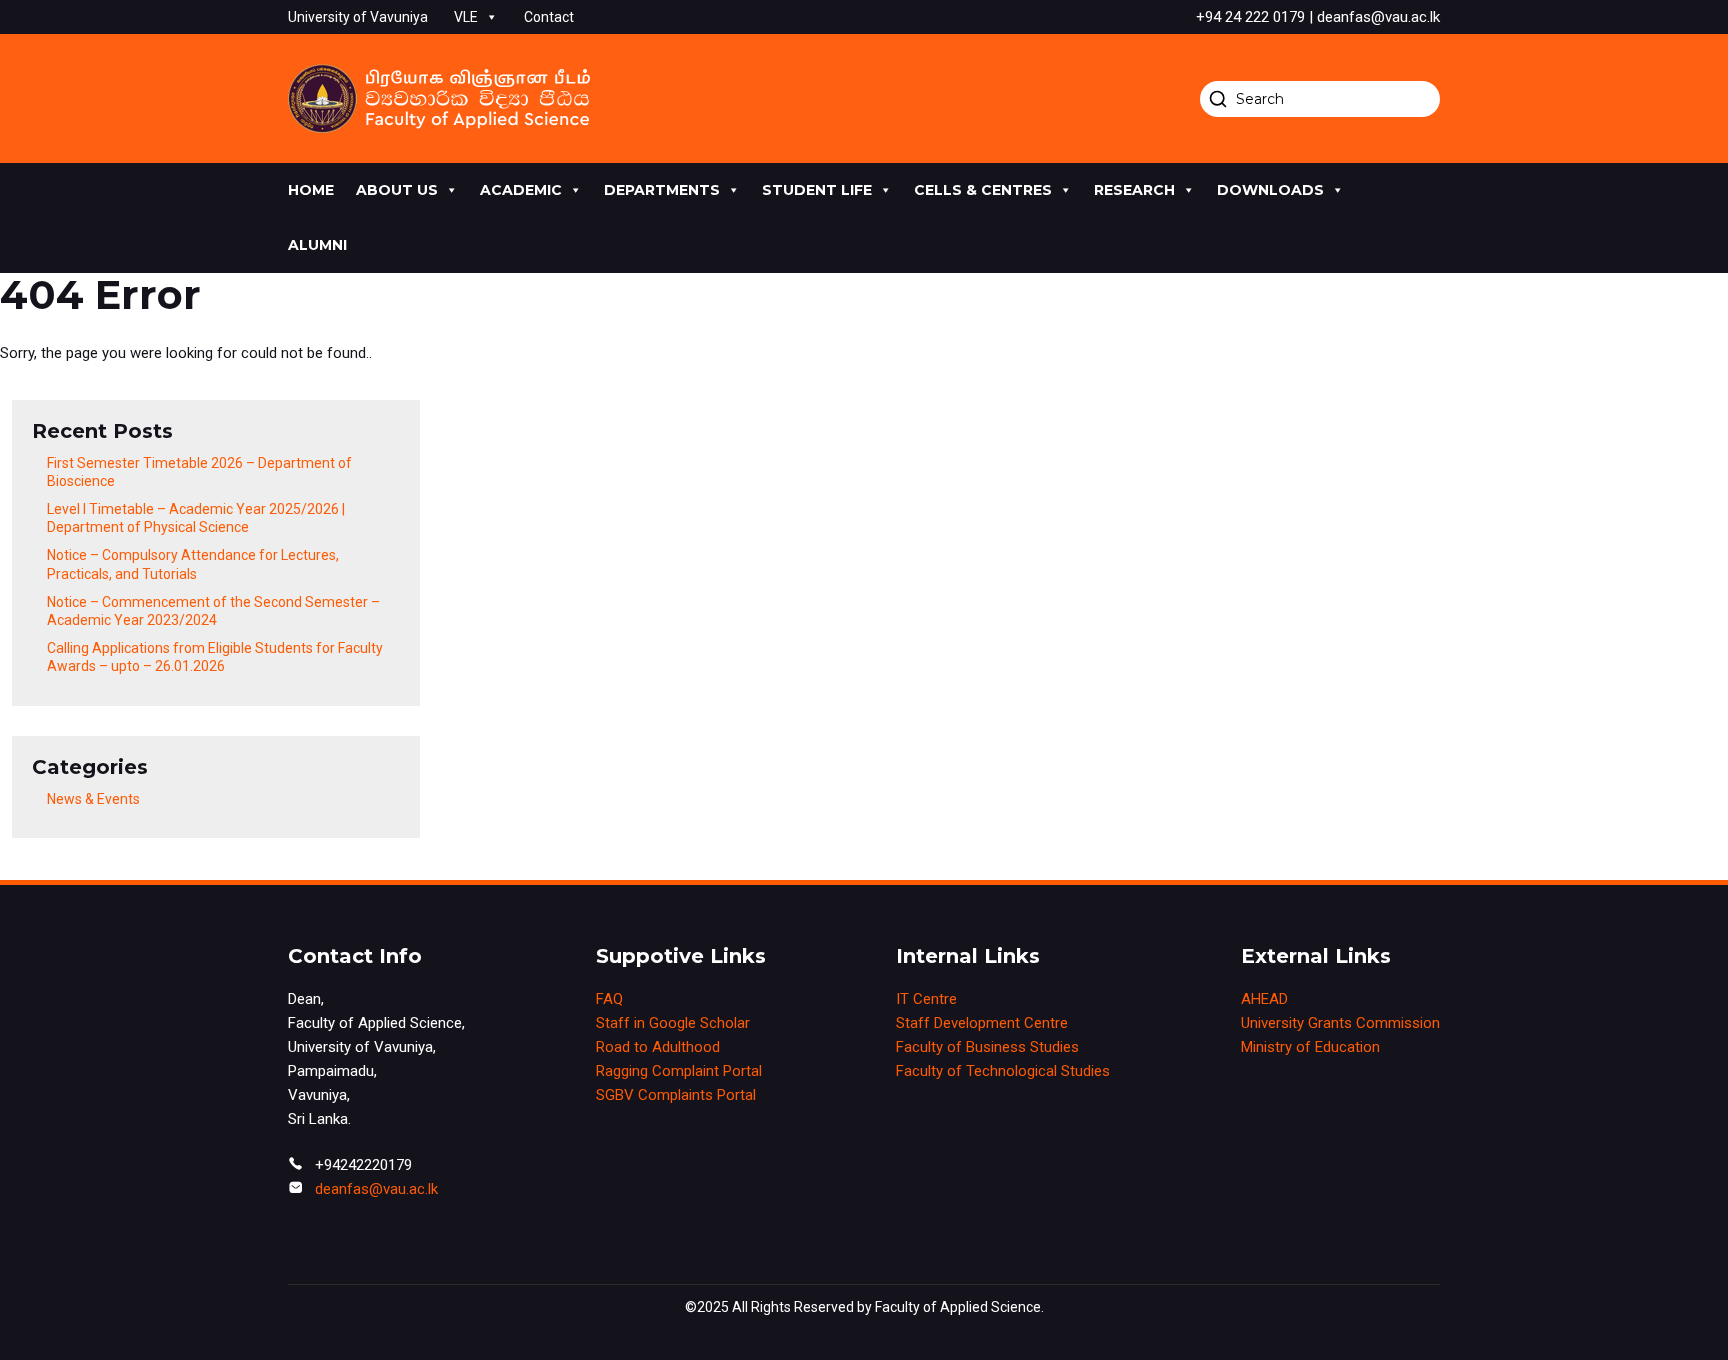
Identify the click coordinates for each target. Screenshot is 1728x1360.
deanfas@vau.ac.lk (376, 1189)
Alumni (317, 245)
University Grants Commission (1340, 1023)
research (1134, 190)
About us (397, 190)
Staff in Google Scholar (673, 1023)
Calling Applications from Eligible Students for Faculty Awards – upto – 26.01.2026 (215, 657)
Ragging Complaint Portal (679, 1071)
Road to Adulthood (658, 1047)
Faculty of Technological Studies (1003, 1071)
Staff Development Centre (982, 1023)
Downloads (1270, 190)
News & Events (93, 799)
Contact (549, 17)
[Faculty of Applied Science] (439, 98)
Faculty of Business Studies (987, 1047)
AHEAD (1264, 999)
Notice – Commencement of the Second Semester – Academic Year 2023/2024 (213, 611)
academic (521, 190)
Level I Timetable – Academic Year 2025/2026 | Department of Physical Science (196, 518)
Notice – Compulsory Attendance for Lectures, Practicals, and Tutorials (193, 564)
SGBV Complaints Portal (676, 1095)
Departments (662, 190)
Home (311, 190)
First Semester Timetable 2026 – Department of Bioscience (199, 472)
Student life (817, 190)
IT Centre (926, 999)
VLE (466, 17)
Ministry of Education (1310, 1047)
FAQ (609, 999)
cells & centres (983, 190)
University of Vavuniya (358, 17)
